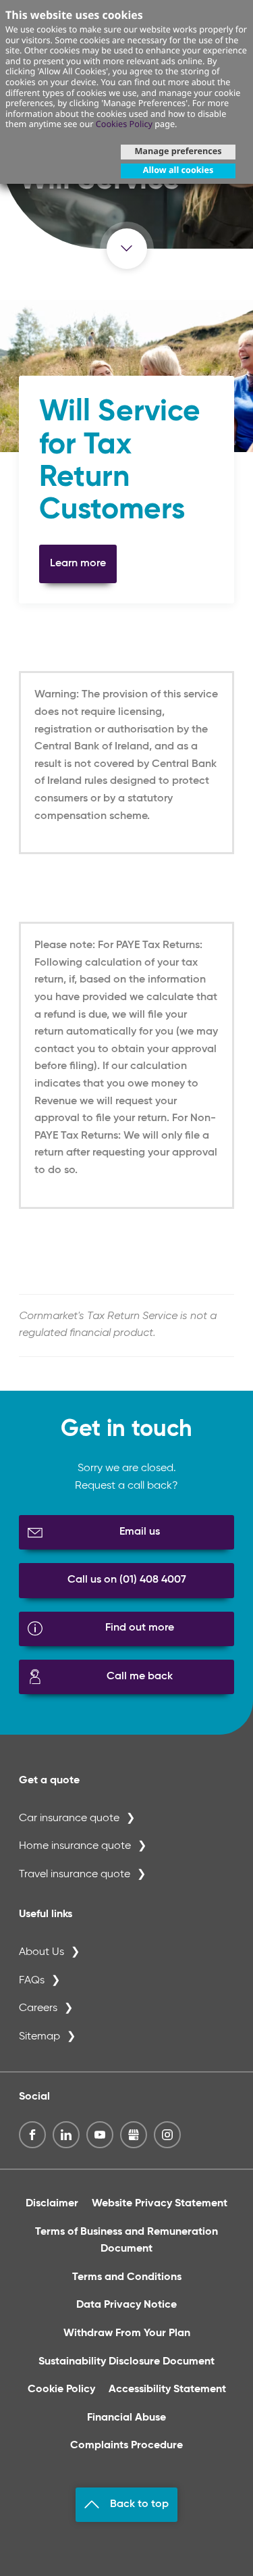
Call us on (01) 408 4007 (127, 1580)
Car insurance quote (69, 1818)
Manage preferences (178, 151)
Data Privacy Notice (126, 2305)
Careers (38, 2008)
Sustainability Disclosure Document (126, 2362)
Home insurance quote (75, 1846)
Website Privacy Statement (160, 2204)
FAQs (32, 1981)
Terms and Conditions (127, 2277)
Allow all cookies (178, 170)
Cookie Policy (61, 2389)
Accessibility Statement (167, 2389)
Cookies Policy (124, 124)
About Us (41, 1952)
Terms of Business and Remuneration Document (126, 2241)
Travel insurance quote (75, 1875)
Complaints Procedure (126, 2446)
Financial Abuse (126, 2418)
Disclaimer (52, 2204)
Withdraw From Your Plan (127, 2333)
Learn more (78, 564)
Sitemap (39, 2037)
